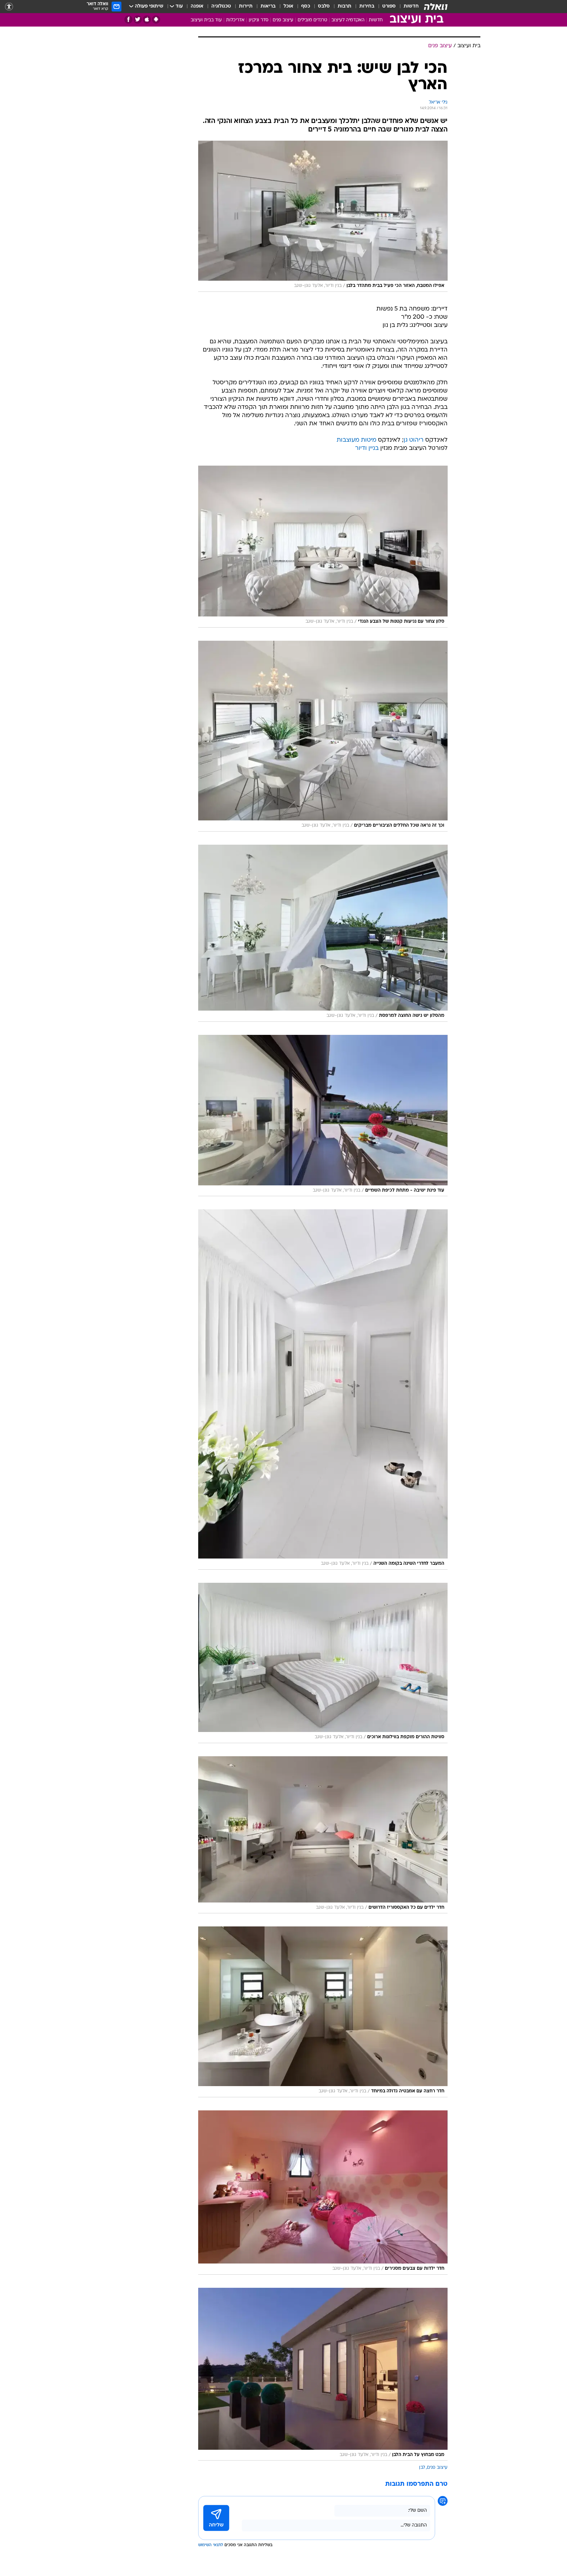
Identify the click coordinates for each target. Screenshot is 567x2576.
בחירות (367, 6)
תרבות (345, 6)
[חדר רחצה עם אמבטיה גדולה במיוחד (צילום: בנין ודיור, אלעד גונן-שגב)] (323, 2012)
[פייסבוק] (128, 20)
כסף (306, 6)
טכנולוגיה (221, 6)
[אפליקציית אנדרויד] (156, 20)
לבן (422, 2468)
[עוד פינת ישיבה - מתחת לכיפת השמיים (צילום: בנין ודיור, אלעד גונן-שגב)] (323, 1116)
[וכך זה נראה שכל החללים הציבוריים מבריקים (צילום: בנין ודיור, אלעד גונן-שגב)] (323, 736)
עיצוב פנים (283, 20)
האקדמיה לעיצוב (348, 20)
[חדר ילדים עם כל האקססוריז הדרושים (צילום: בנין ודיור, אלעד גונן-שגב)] (323, 1835)
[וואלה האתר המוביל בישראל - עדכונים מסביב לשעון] (436, 7)
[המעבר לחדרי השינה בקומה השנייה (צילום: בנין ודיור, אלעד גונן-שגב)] (323, 1389)
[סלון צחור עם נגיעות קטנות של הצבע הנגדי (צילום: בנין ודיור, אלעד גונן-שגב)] (323, 547)
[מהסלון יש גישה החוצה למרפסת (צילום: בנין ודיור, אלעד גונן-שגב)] (323, 933)
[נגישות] (9, 7)
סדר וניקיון (259, 20)
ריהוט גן (414, 440)
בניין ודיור (367, 448)
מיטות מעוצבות (357, 440)
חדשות (411, 6)
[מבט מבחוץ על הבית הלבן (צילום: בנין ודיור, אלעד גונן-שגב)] (323, 2374)
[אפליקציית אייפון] (147, 20)
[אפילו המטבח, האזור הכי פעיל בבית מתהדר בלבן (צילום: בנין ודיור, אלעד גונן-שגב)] (323, 216)
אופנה (197, 6)
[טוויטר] (138, 20)
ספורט (389, 6)
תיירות (246, 6)
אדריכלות (235, 20)
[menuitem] (407, 7)
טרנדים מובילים (312, 20)
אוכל (288, 6)
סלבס (324, 6)
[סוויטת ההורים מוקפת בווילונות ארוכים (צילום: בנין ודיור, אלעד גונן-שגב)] (323, 1663)
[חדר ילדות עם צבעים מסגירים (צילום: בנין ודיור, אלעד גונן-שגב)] (323, 2193)
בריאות (268, 6)
